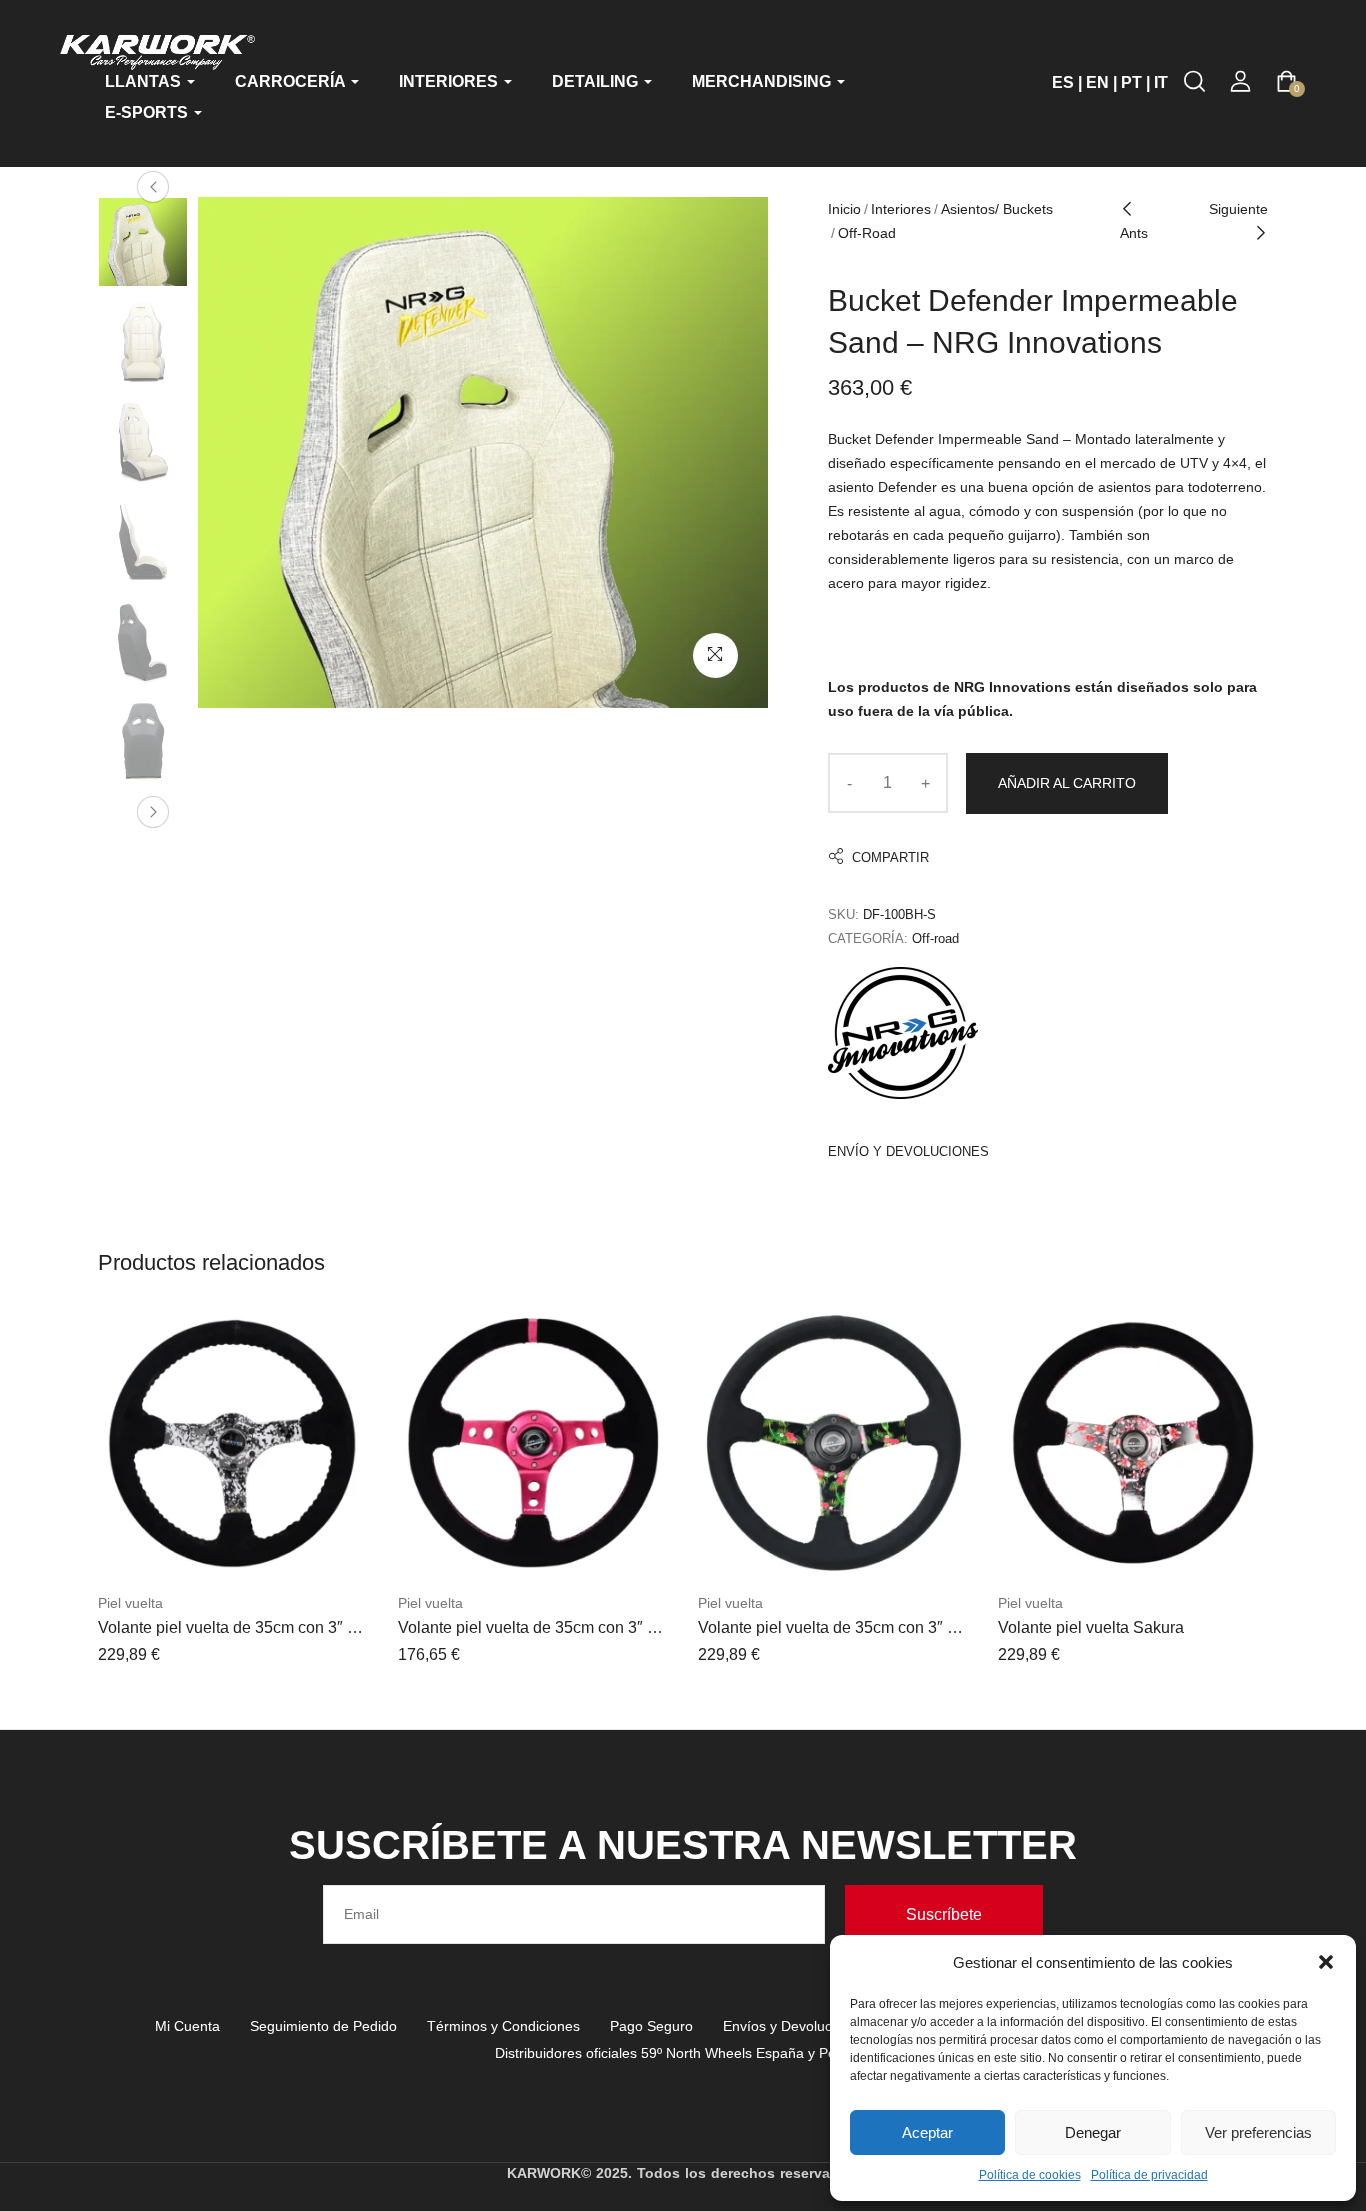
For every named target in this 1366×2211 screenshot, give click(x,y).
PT (1131, 82)
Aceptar (927, 2132)
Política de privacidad (1149, 2175)
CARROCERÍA (292, 81)
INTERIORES (450, 81)
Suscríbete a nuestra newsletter (683, 1845)
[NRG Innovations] (903, 1033)
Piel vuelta (130, 1603)
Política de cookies (1030, 2175)
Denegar (1093, 2132)
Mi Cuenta (187, 2026)
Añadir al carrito (1067, 783)
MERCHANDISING (763, 81)
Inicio (844, 209)
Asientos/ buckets (997, 209)
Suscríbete (944, 1914)
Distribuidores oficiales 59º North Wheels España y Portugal (683, 2053)
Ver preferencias (1258, 2132)
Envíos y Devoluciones (794, 2026)
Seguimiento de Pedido (323, 2026)
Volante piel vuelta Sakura (1091, 1627)
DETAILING (597, 81)
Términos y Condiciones (503, 2026)
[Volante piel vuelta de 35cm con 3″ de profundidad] (233, 1444)
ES (1063, 82)
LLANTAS (145, 81)
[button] (1326, 1962)
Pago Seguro (651, 2026)
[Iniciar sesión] (1240, 81)
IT (1161, 82)
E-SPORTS (148, 112)
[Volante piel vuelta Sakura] (1133, 1444)
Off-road (867, 233)
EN (1097, 82)
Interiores (901, 209)
